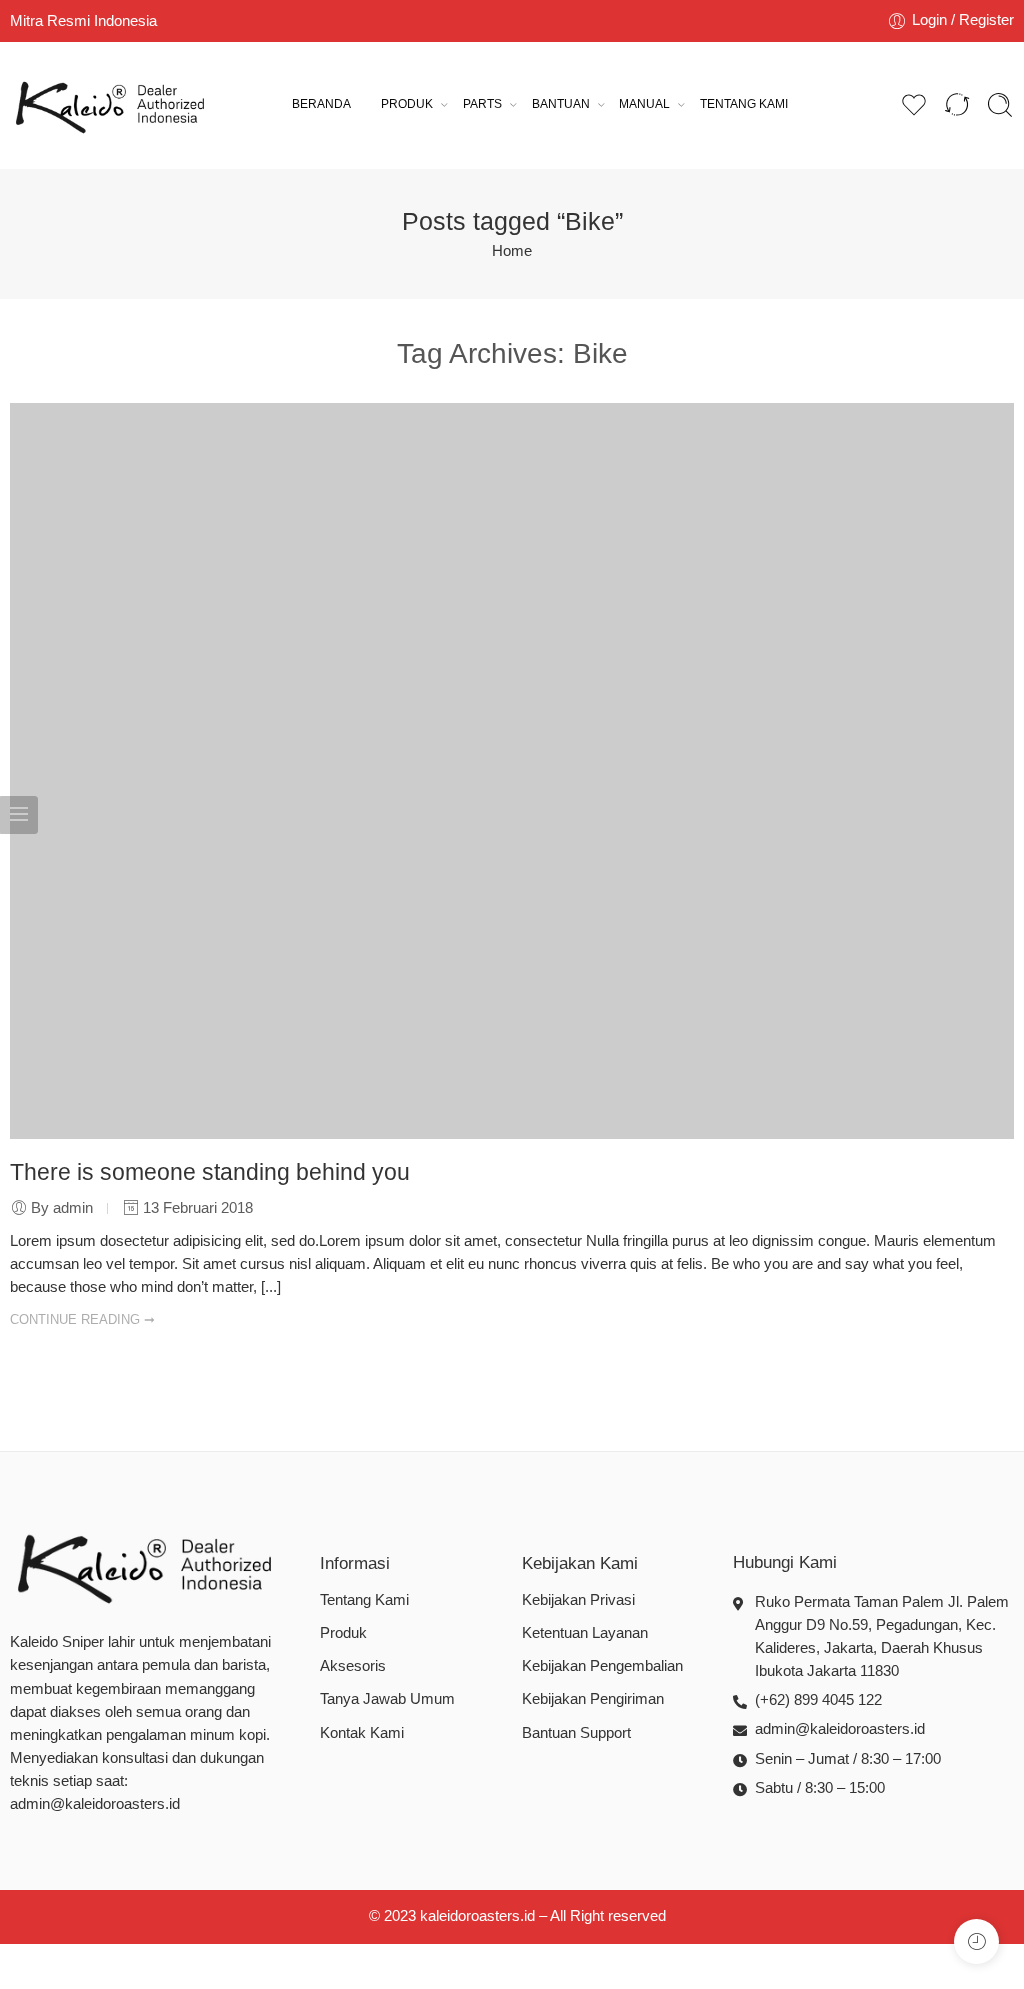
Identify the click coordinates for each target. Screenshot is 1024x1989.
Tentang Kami (364, 1600)
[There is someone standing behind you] (512, 771)
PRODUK (407, 104)
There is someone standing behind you (210, 1172)
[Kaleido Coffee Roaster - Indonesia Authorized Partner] (110, 105)
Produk (343, 1633)
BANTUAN (561, 104)
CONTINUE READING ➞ (82, 1319)
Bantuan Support (576, 1733)
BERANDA (321, 104)
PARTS (482, 104)
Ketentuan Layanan (585, 1633)
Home (512, 251)
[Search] (1000, 105)
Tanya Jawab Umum (387, 1699)
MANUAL (644, 104)
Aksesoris (353, 1666)
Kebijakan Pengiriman (593, 1699)
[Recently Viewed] (976, 1941)
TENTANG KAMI (744, 104)
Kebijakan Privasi (578, 1600)
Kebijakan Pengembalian (602, 1666)
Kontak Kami (362, 1733)
